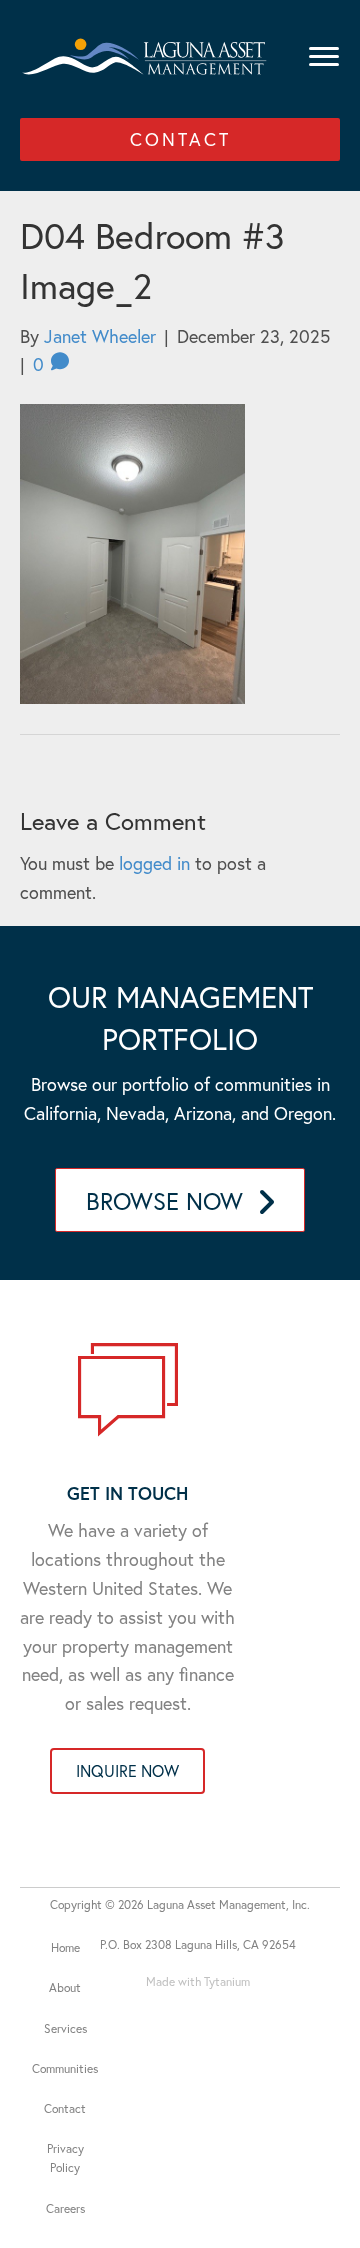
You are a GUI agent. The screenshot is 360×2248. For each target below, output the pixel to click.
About (65, 1987)
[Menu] (324, 57)
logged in (154, 863)
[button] (180, 139)
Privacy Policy (65, 2158)
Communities (65, 2068)
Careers (65, 2208)
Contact (65, 2108)
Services (65, 2028)
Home (65, 1947)
